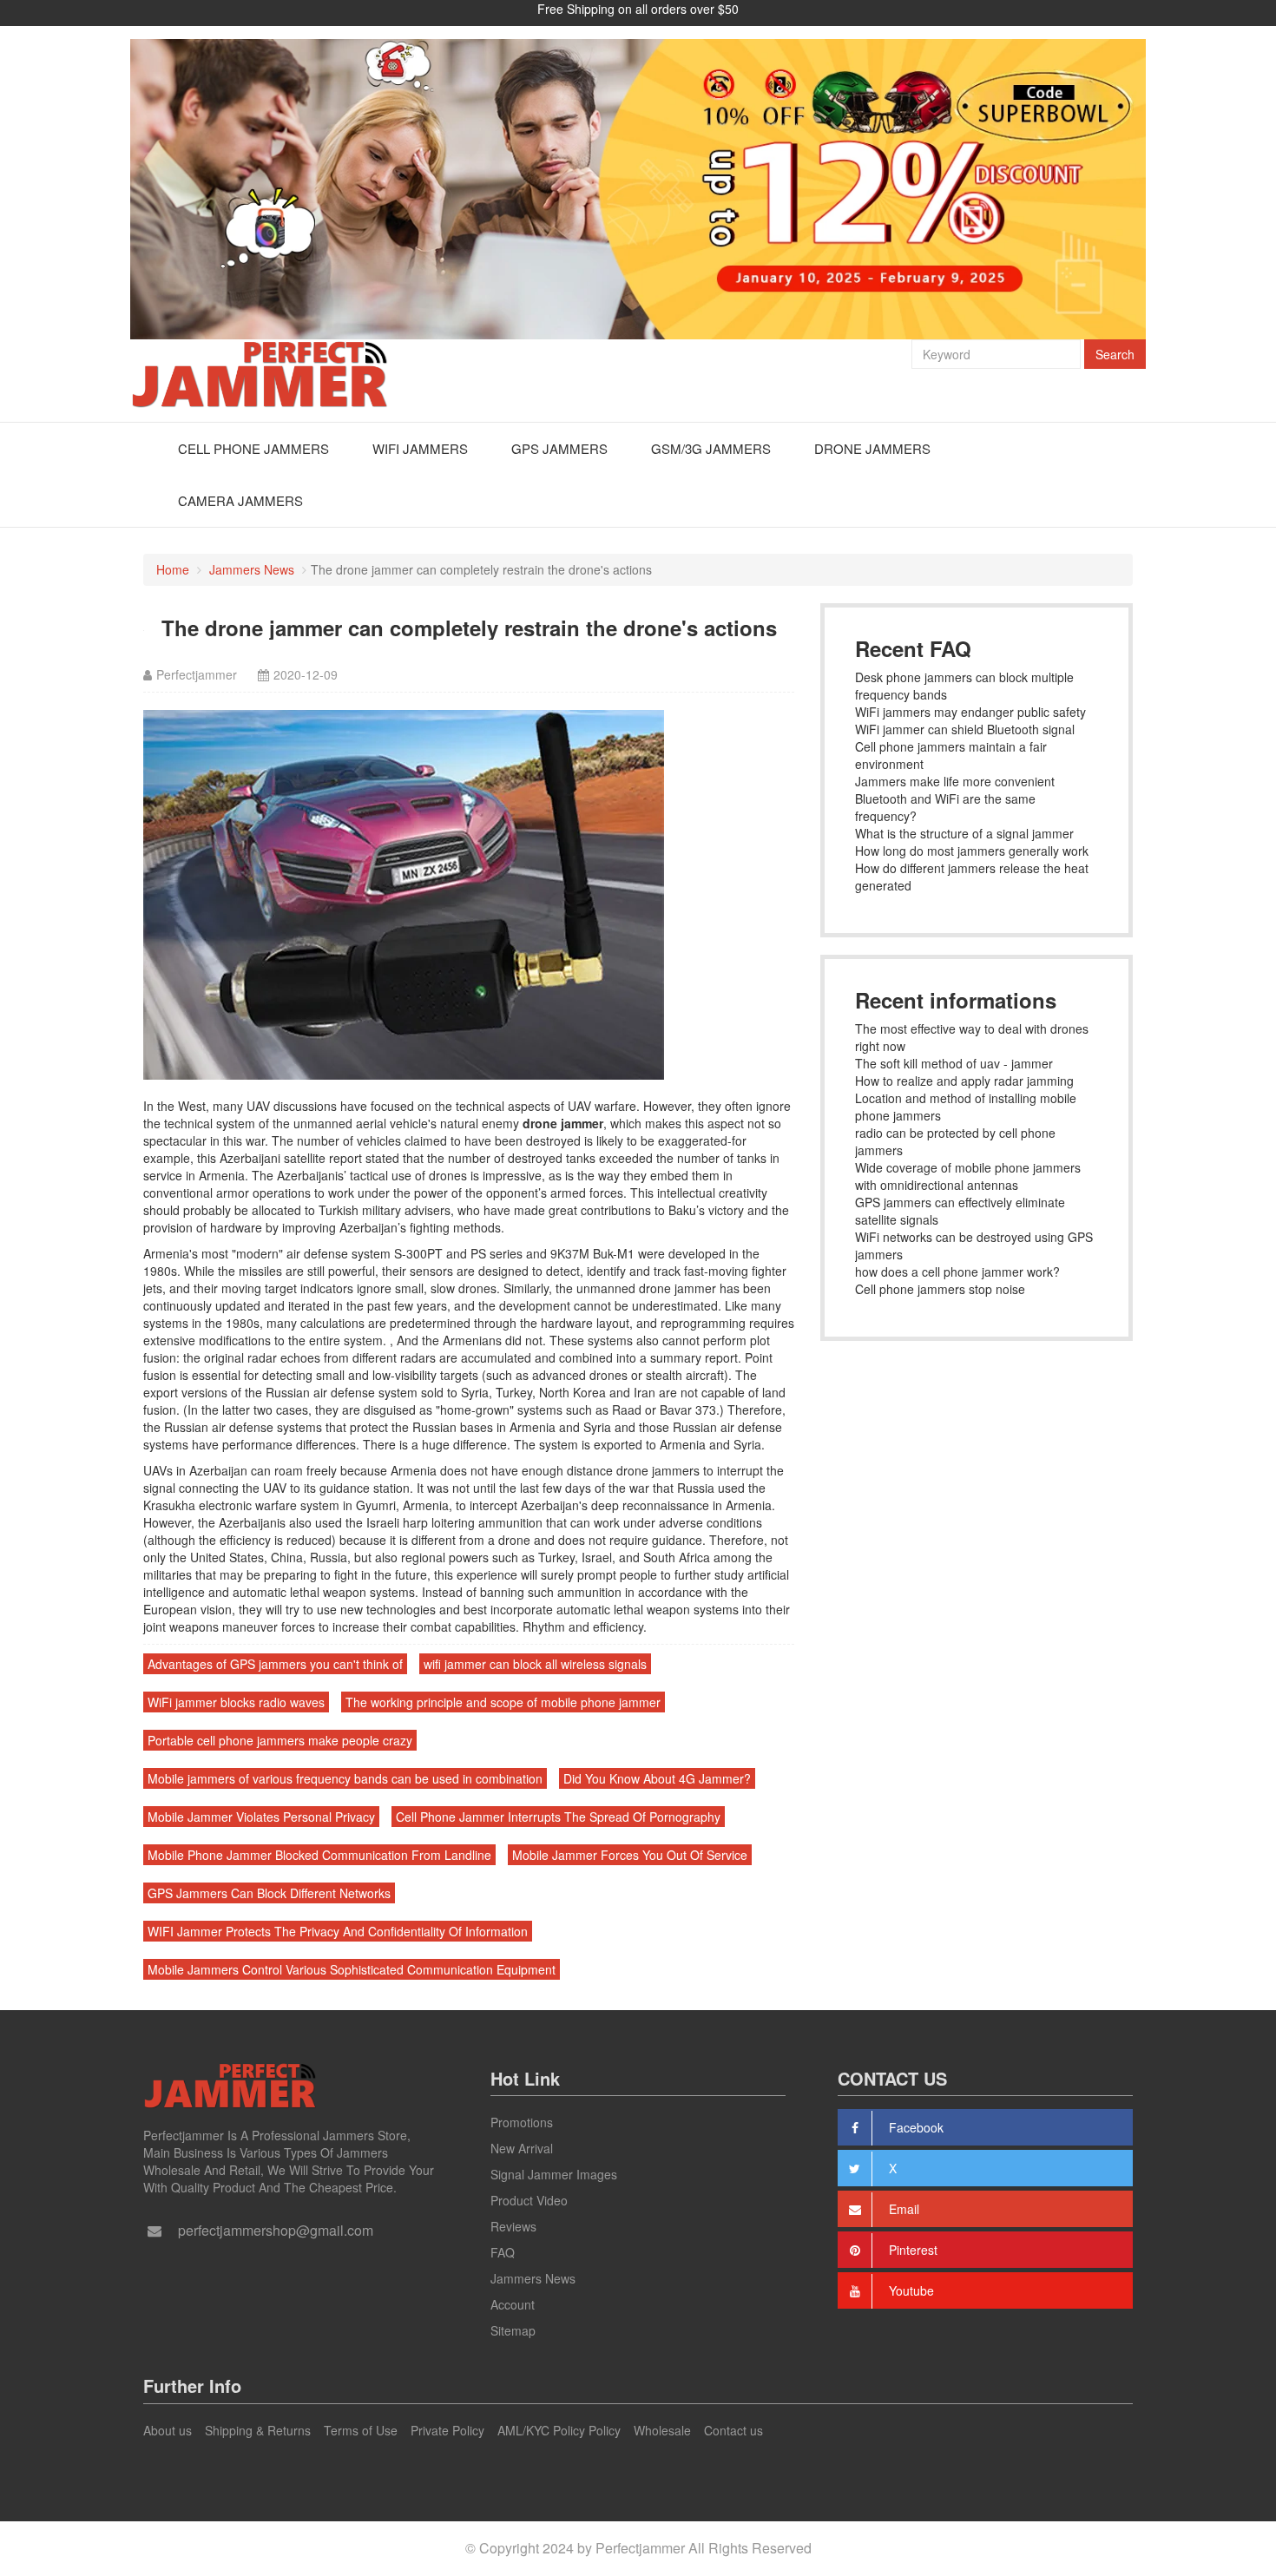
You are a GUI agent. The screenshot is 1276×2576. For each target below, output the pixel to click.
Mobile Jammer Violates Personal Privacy (261, 1817)
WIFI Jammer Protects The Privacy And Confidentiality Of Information (338, 1931)
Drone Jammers (872, 448)
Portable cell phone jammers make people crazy (280, 1740)
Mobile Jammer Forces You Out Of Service (630, 1855)
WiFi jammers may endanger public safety (970, 712)
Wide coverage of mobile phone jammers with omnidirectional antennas (968, 1176)
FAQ (503, 2252)
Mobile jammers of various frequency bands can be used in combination (345, 1778)
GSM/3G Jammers (711, 448)
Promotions (522, 2122)
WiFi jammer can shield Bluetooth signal (965, 729)
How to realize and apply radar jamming (964, 1081)
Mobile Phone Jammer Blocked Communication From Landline (319, 1855)
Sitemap (513, 2330)
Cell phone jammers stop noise (940, 1289)
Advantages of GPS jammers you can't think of (275, 1664)
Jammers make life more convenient (955, 781)
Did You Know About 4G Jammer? (657, 1778)
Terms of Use (361, 2430)
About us (168, 2430)
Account (513, 2304)
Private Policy (447, 2430)
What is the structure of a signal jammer (964, 833)
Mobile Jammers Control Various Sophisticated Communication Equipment (352, 1969)
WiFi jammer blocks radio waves (236, 1702)
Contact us (733, 2430)
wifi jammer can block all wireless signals (535, 1664)
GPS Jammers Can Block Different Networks (269, 1893)
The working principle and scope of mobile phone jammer (503, 1702)
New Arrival (522, 2148)
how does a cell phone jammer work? (957, 1272)
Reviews (513, 2226)
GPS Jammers (559, 448)
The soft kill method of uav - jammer (954, 1063)
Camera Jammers (240, 500)
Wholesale (662, 2430)
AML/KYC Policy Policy (559, 2430)
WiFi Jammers (420, 448)
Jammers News (252, 569)
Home (173, 569)
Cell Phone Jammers (253, 448)
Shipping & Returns (258, 2430)
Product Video (529, 2200)
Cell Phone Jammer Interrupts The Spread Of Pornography (558, 1817)
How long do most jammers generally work (972, 851)
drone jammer (563, 1123)
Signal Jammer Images (554, 2174)
